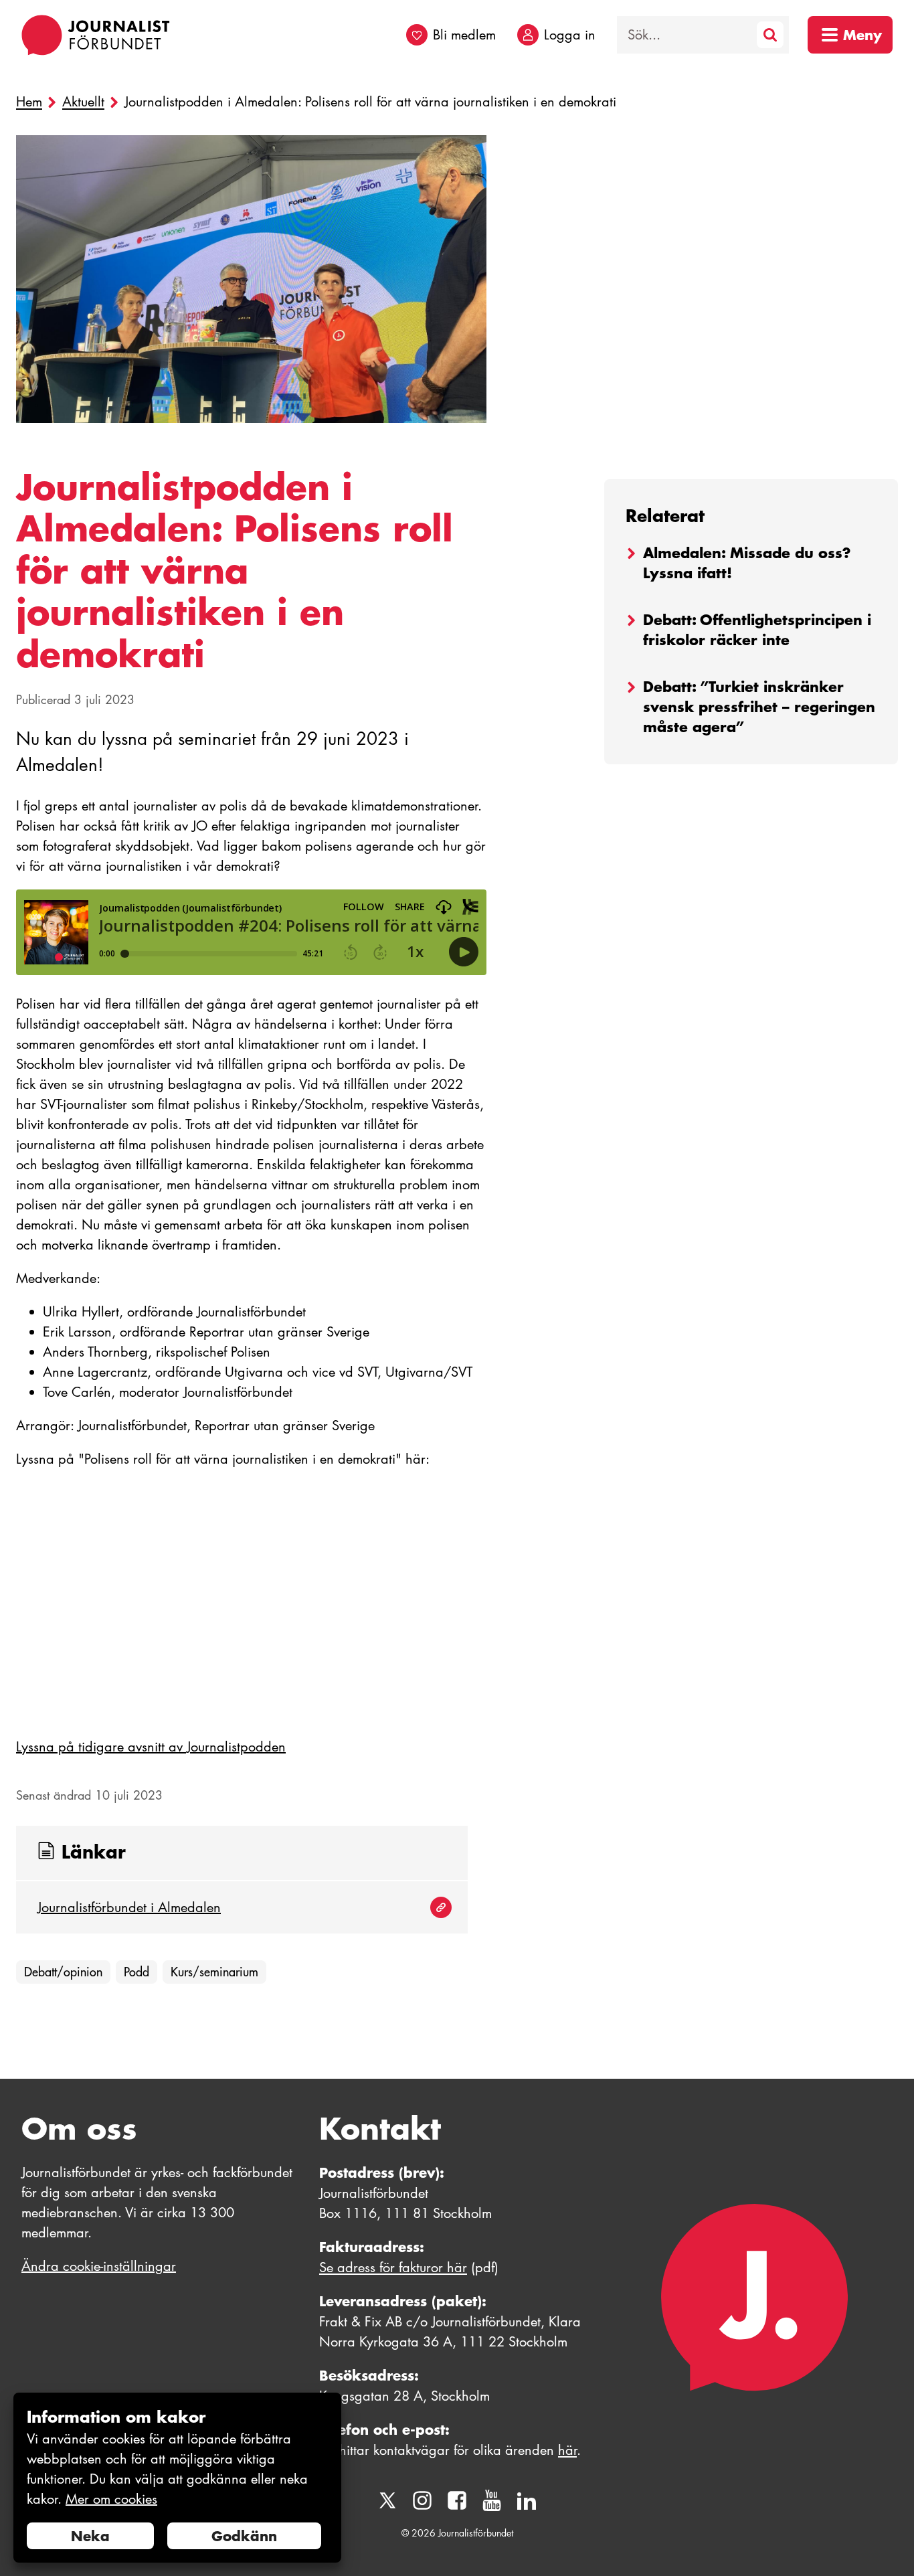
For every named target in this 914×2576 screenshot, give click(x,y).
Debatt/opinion (63, 1972)
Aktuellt (83, 102)
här (567, 2450)
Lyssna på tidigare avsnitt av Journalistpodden (151, 1747)
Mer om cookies (111, 2499)
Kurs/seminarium (214, 1972)
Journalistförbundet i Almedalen (129, 1907)
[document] (177, 2478)
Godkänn (244, 2536)
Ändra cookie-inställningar (99, 2266)
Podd (136, 1972)
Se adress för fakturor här (393, 2267)
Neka (90, 2536)
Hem (29, 102)
